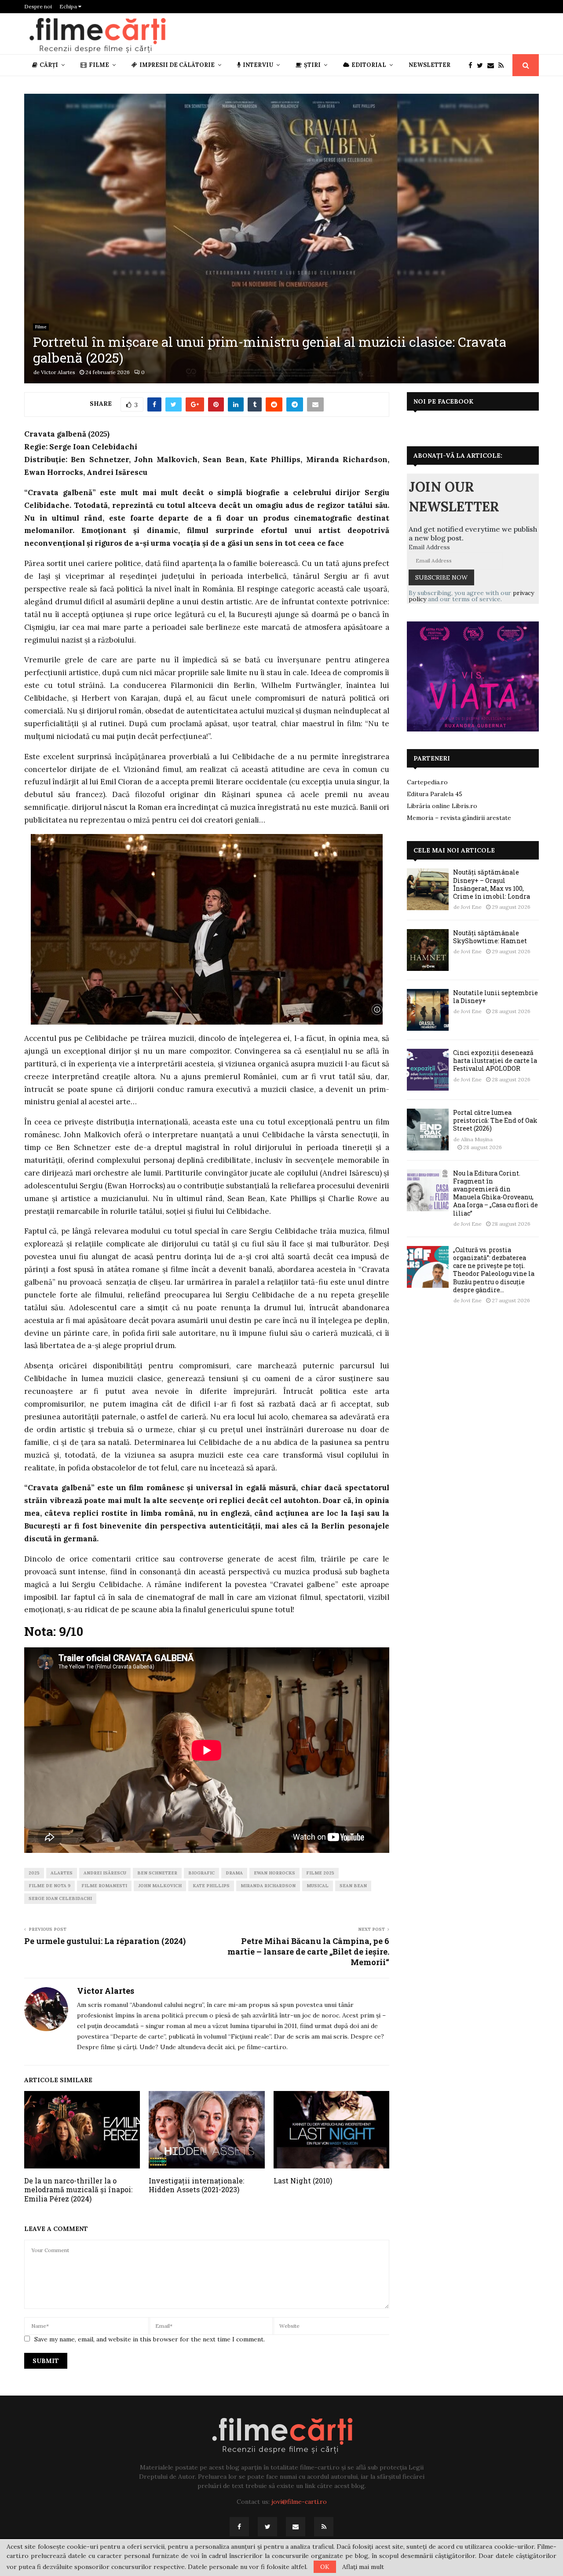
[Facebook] (473, 65)
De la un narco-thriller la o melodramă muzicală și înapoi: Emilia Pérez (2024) (78, 2190)
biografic (201, 1873)
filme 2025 (320, 1873)
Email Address (429, 547)
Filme (99, 65)
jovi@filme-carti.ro (299, 2502)
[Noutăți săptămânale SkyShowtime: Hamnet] (428, 950)
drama (234, 1873)
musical (318, 1886)
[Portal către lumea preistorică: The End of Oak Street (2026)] (428, 1130)
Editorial (369, 65)
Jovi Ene (471, 907)
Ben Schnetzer (157, 1873)
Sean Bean (353, 1886)
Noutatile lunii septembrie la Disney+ (495, 997)
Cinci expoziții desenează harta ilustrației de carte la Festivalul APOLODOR (495, 1060)
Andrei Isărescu (105, 1873)
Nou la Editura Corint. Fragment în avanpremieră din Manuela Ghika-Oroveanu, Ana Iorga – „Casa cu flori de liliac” (495, 1193)
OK (325, 2567)
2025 (34, 1873)
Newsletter (430, 65)
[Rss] (503, 65)
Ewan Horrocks (274, 1873)
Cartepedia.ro (427, 782)
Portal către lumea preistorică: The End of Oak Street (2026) (495, 1120)
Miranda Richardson (268, 1886)
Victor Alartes (58, 372)
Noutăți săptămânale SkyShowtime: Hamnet (490, 937)
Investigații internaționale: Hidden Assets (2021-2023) (196, 2185)
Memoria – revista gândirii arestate (459, 818)
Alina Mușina (477, 1139)
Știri (312, 65)
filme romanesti (104, 1886)
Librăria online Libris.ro (442, 806)
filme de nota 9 (49, 1886)
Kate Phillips (211, 1886)
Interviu (258, 65)
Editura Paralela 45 (435, 794)
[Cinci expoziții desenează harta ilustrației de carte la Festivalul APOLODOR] (428, 1070)
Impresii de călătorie (177, 65)
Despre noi (38, 6)
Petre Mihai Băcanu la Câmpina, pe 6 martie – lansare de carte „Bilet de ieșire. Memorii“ (308, 1951)
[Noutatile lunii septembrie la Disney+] (428, 1010)
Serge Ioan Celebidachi (60, 1898)
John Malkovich (160, 1886)
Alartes (62, 1873)
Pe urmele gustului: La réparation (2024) (105, 1941)
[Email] (493, 65)
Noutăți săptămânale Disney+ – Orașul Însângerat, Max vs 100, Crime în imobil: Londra (492, 884)
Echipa (69, 6)
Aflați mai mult (363, 2567)
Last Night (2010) (303, 2181)
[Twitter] (482, 65)
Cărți (49, 65)
